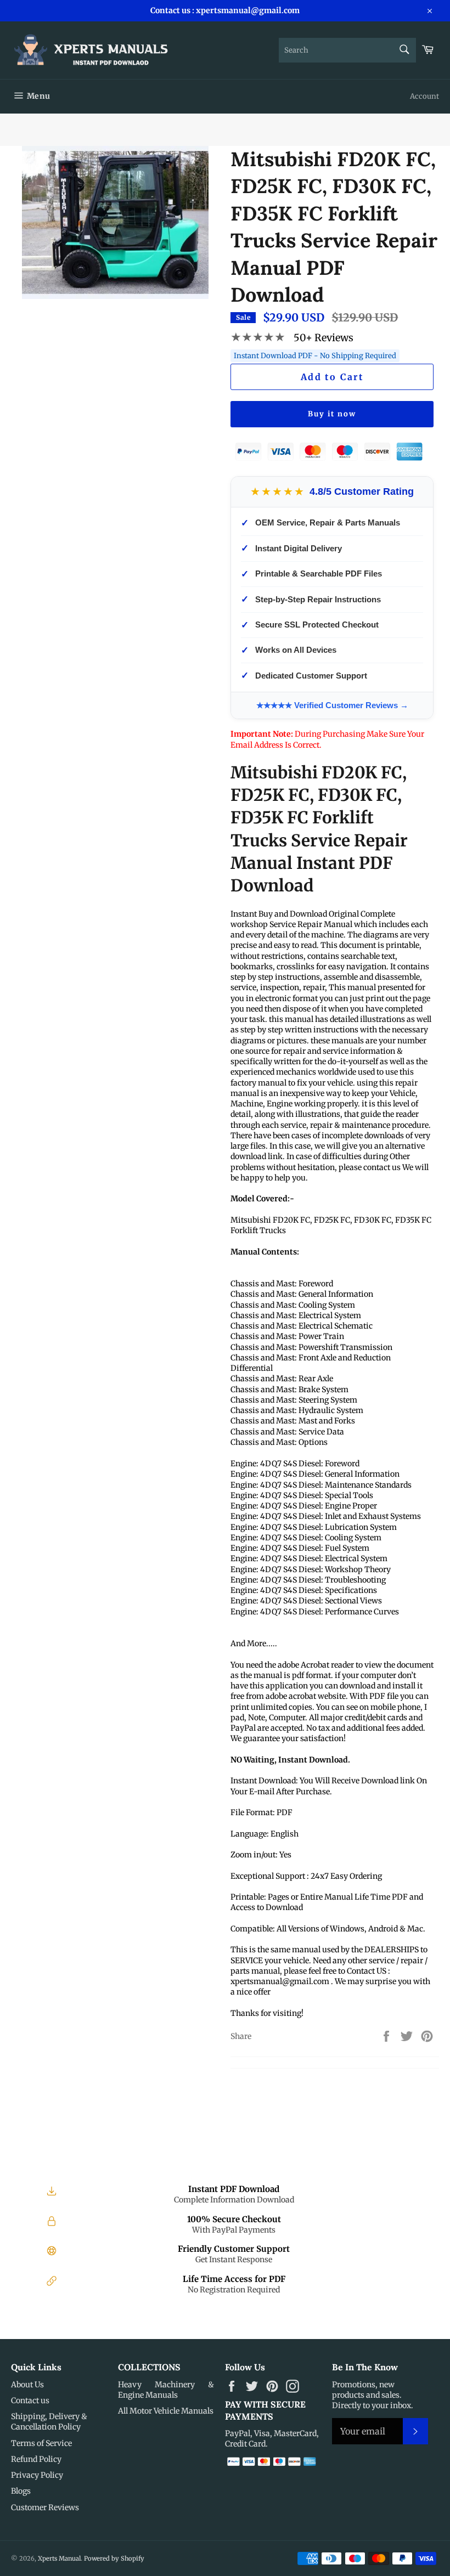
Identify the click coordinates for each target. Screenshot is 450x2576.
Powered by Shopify (114, 2558)
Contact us (30, 2400)
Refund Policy (36, 2459)
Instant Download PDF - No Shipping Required (315, 356)
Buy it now (332, 414)
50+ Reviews (324, 338)
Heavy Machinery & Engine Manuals (166, 2390)
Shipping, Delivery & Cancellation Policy (49, 2422)
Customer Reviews (45, 2507)
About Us (27, 2385)
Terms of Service (41, 2443)
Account (424, 96)
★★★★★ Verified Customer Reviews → (332, 705)
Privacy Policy (37, 2475)
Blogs (21, 2491)
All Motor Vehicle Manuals (166, 2411)
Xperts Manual (59, 2558)
